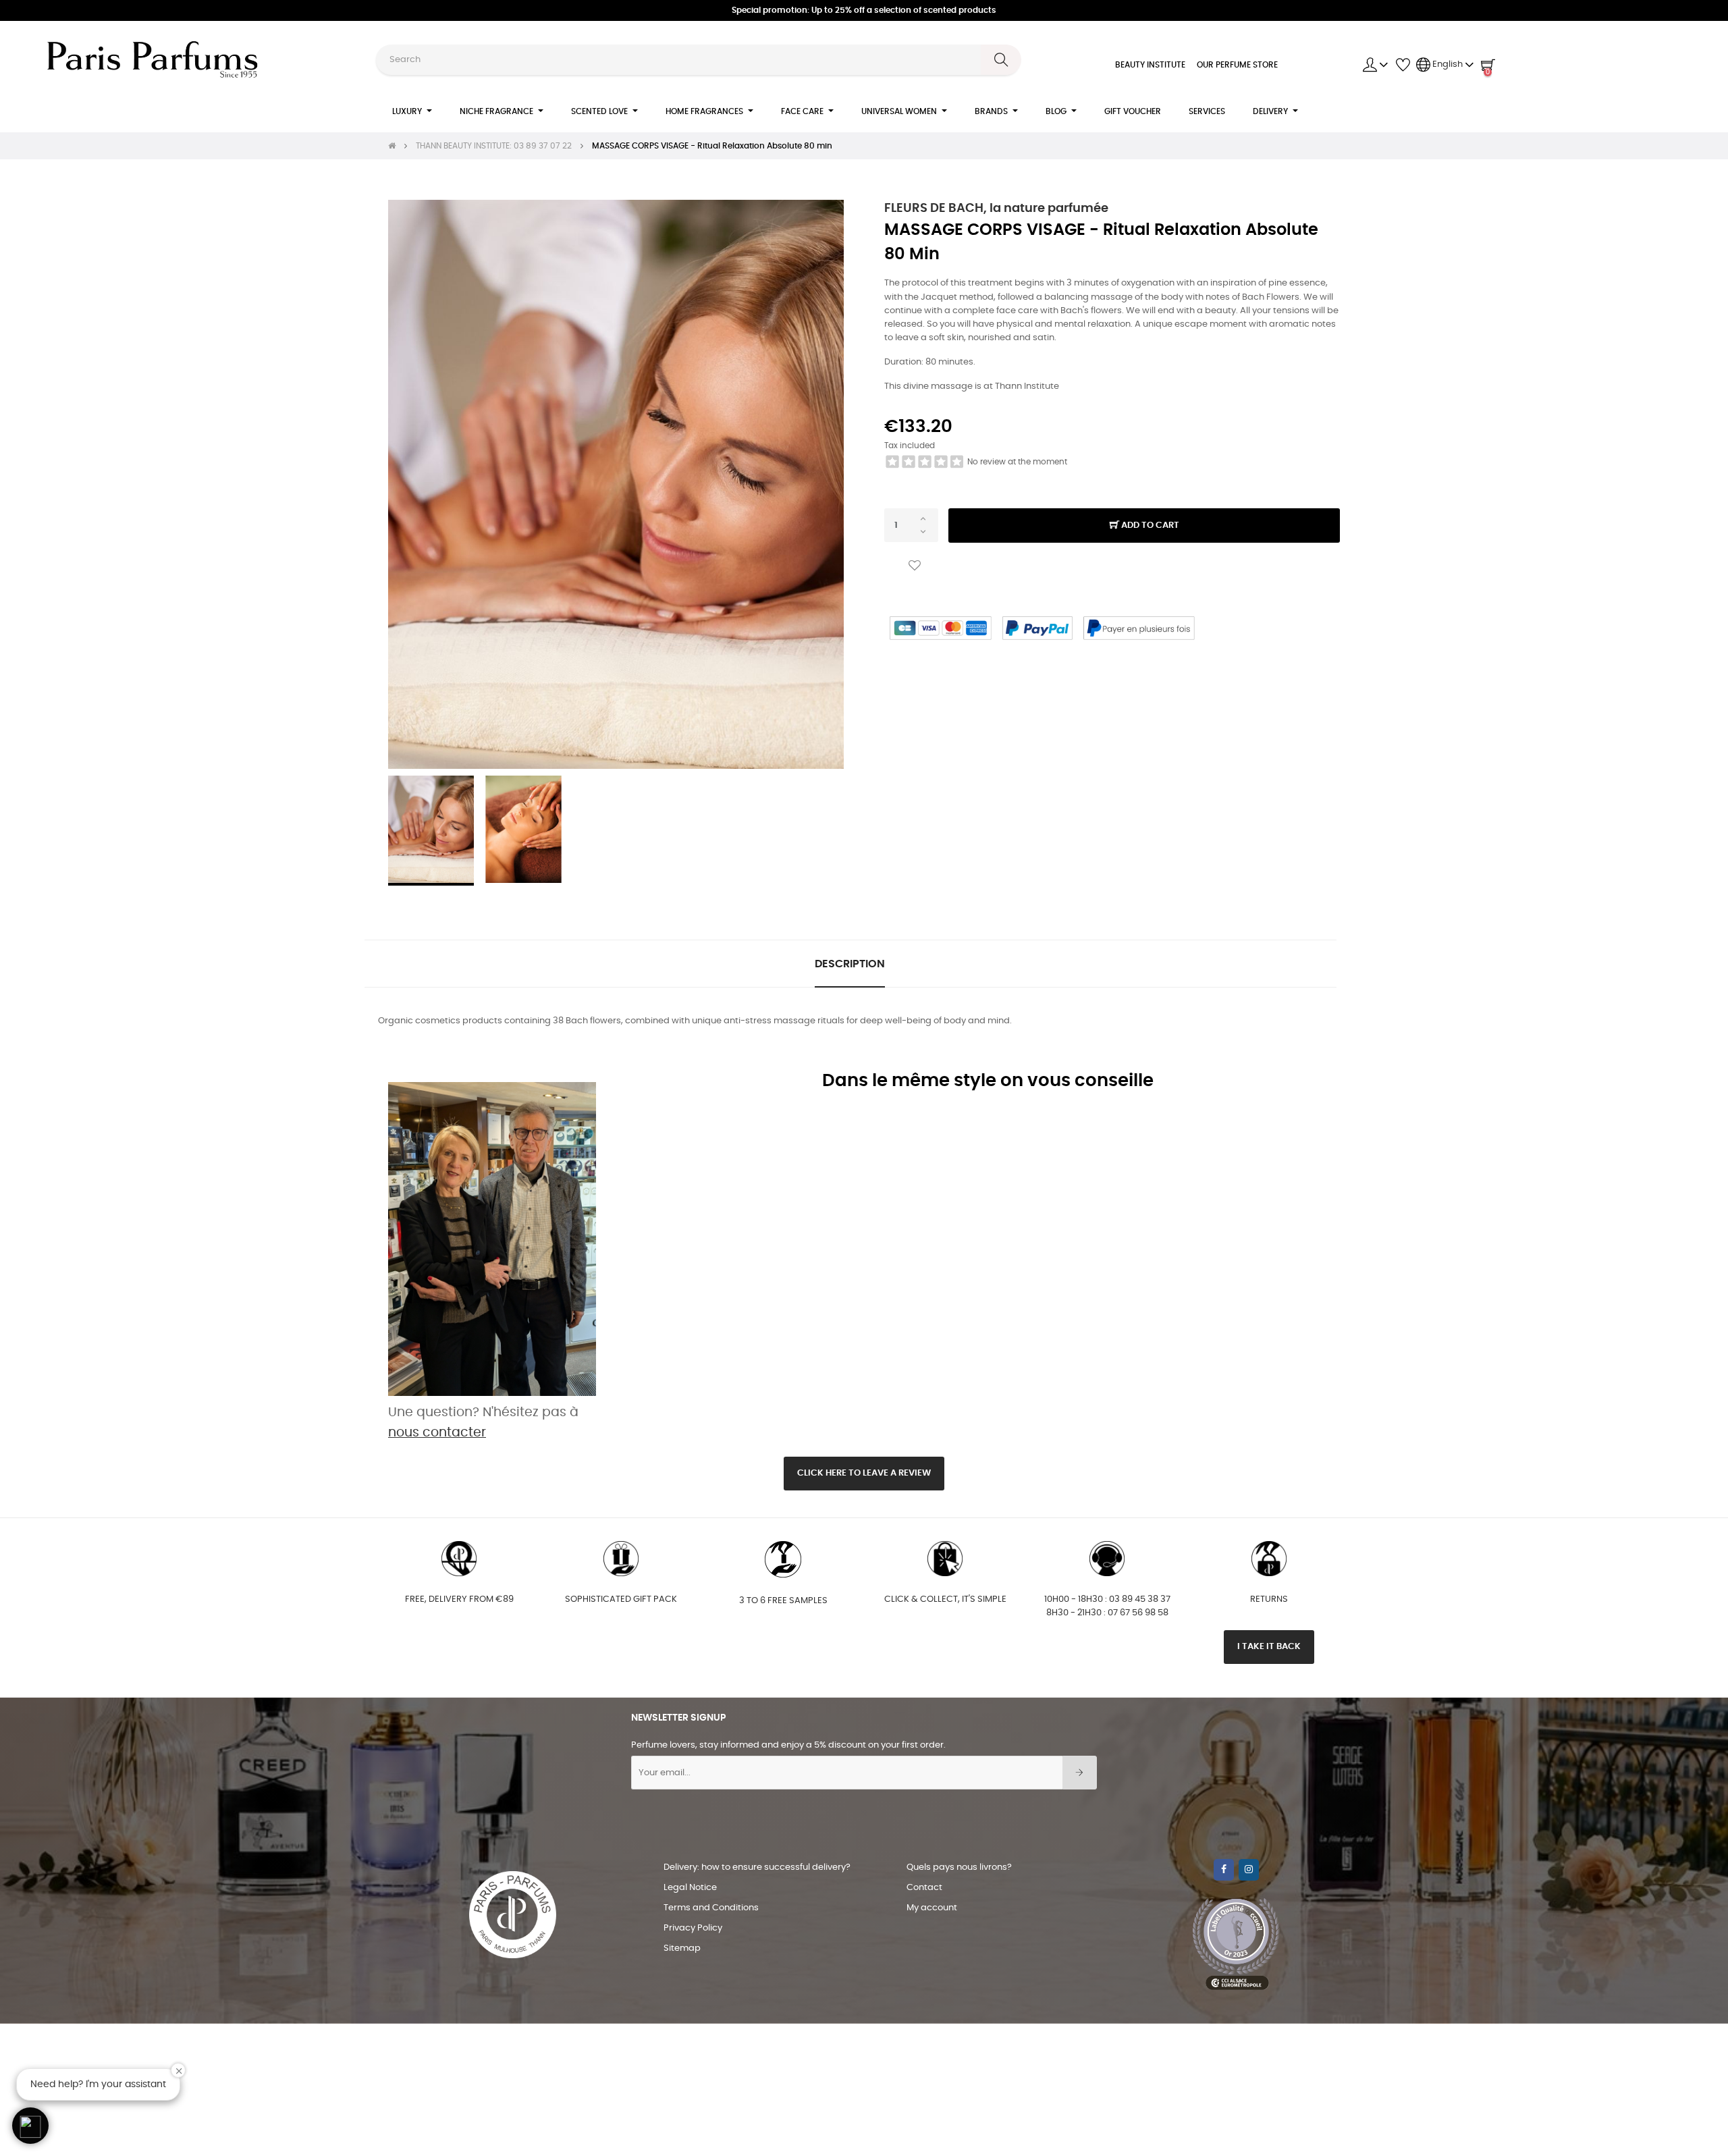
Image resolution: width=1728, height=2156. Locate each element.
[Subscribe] (1080, 1773)
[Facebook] (1224, 1870)
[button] (30, 2126)
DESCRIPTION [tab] (850, 964)
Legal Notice (690, 1888)
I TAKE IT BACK (1269, 1647)
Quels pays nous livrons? (959, 1867)
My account (932, 1908)
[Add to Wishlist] (915, 566)
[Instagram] (1249, 1870)
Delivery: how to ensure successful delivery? (757, 1867)
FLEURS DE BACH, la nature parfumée (996, 209)
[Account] (1376, 65)
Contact (924, 1888)
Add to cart (1149, 525)
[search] (1001, 60)
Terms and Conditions (711, 1908)
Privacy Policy (693, 1928)
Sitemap (682, 1948)
